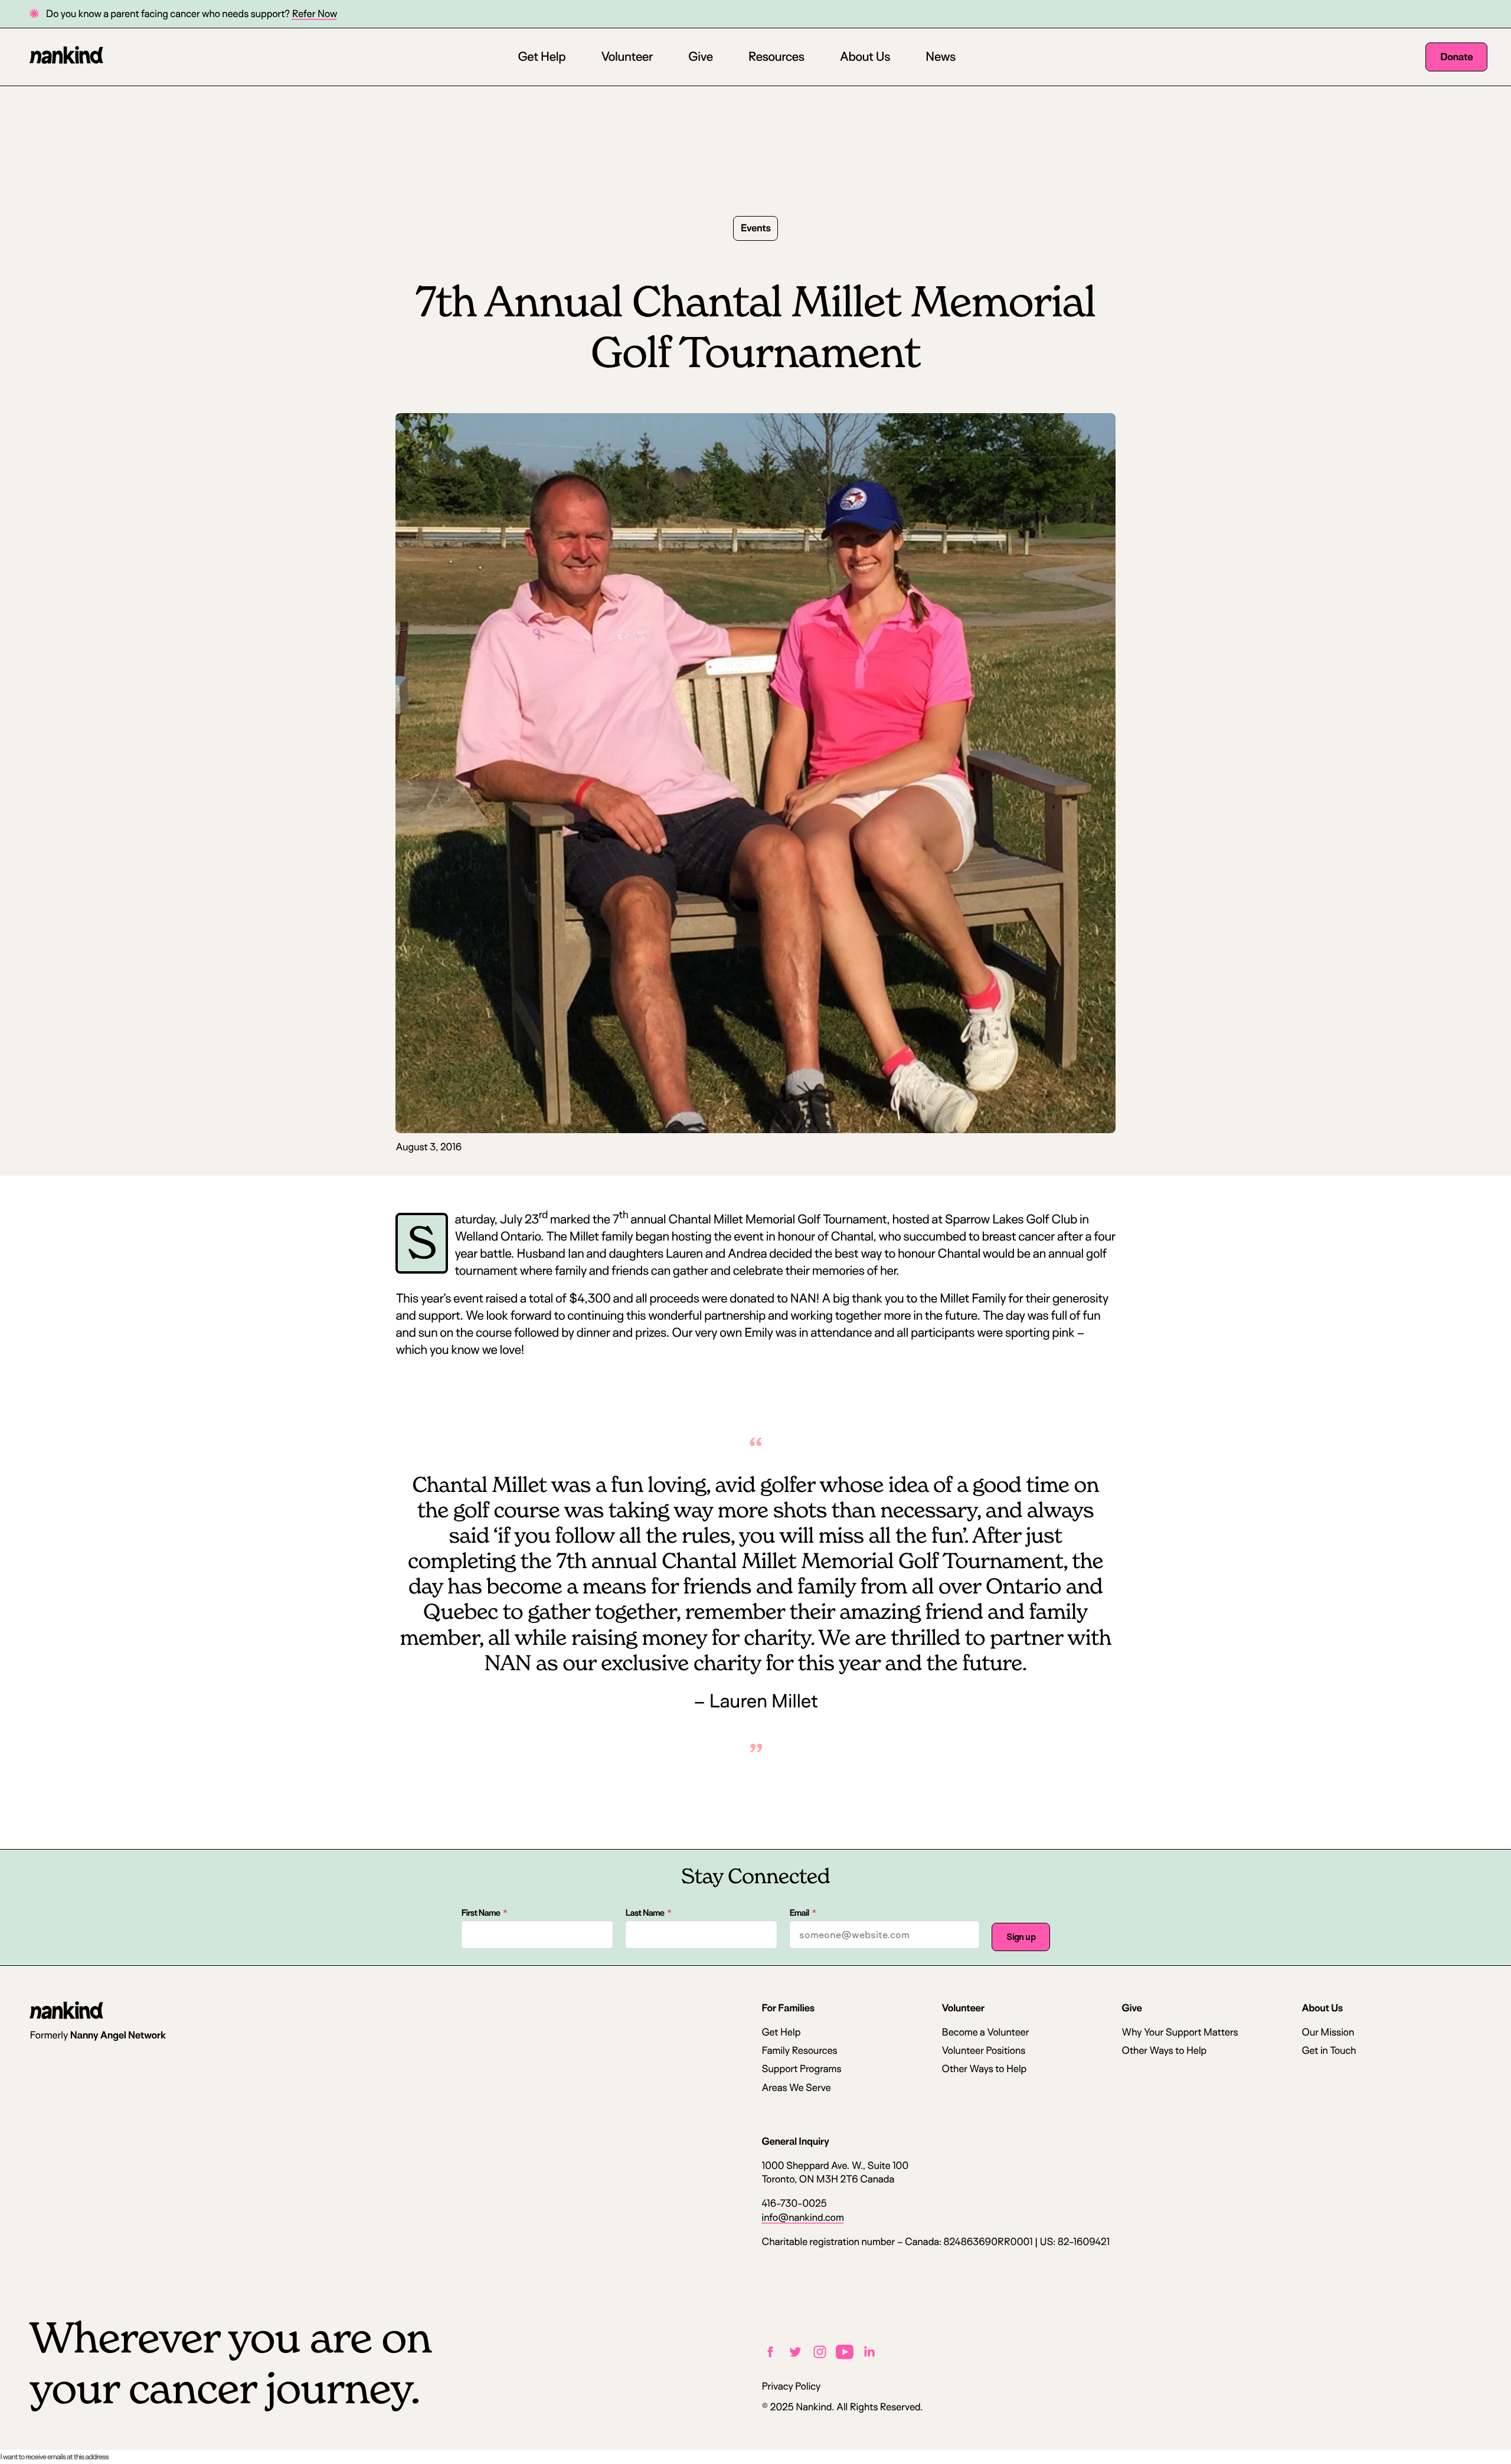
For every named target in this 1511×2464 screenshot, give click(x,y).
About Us (864, 57)
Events (756, 228)
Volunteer (627, 57)
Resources (776, 57)
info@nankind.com (802, 2218)
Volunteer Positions (983, 2051)
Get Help (542, 57)
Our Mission (1328, 2032)
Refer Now (314, 14)
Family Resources (799, 2051)
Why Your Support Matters (1180, 2032)
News (941, 57)
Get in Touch (1329, 2051)
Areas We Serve (796, 2088)
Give (701, 57)
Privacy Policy (791, 2386)
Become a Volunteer (985, 2032)
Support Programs (801, 2069)
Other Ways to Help (984, 2069)
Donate (1456, 57)
